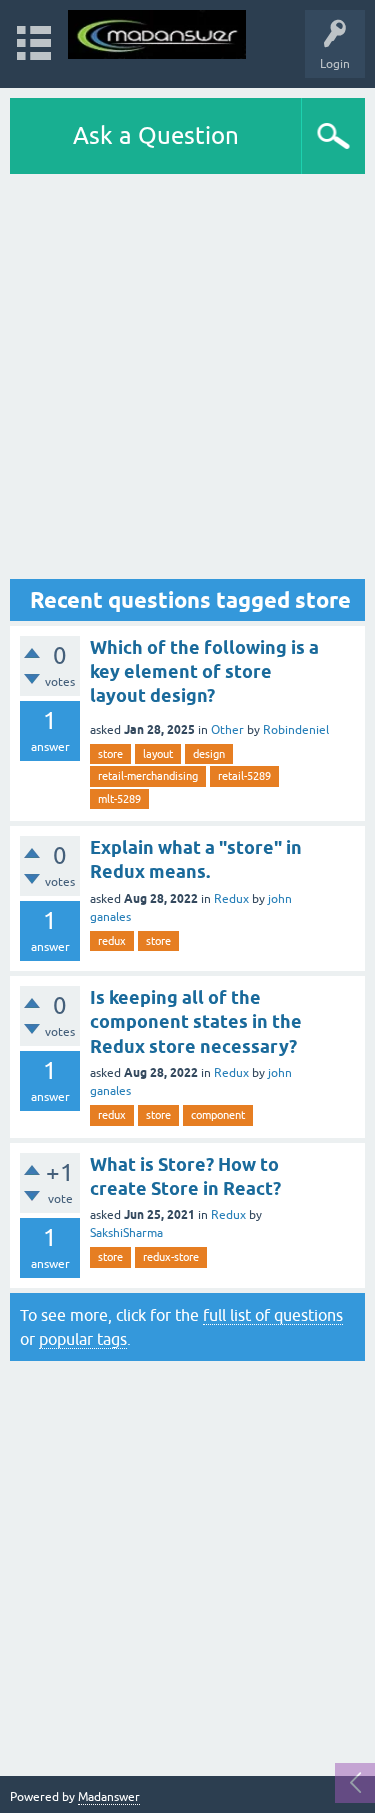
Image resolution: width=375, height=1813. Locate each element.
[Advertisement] (187, 376)
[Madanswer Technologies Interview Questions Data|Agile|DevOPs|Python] (157, 34)
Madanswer (109, 1797)
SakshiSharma (126, 1233)
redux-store (171, 1257)
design (209, 754)
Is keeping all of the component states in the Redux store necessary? (196, 1022)
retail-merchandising (148, 776)
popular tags (83, 1339)
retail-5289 (244, 776)
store (110, 754)
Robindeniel (296, 730)
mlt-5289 (119, 799)
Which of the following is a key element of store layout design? (204, 672)
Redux (231, 899)
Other (227, 730)
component (218, 1115)
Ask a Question (156, 135)
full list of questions (273, 1315)
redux (112, 941)
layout (158, 754)
